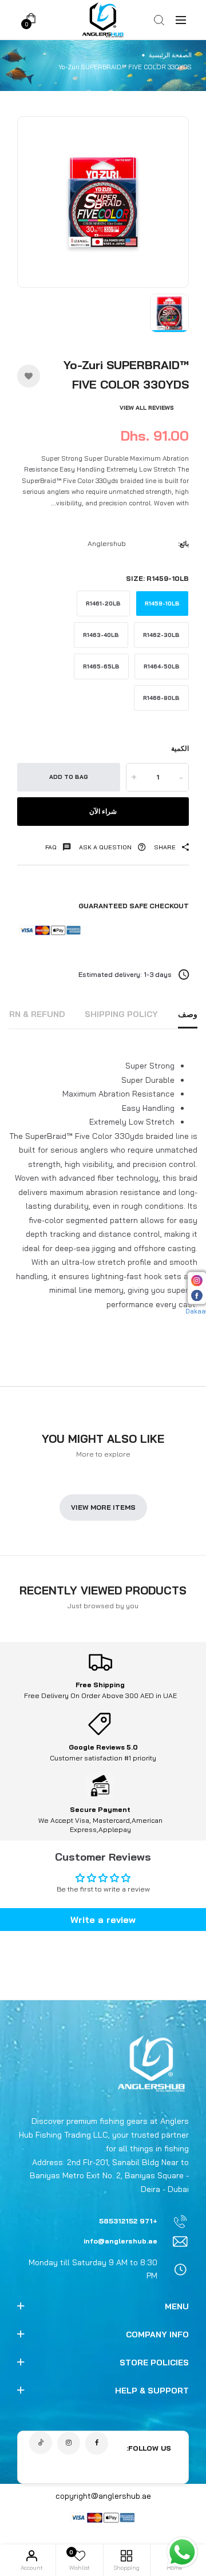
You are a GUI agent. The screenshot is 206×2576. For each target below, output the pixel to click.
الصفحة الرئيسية (170, 55)
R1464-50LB (162, 666)
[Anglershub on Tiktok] (41, 2443)
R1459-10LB (162, 604)
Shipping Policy (121, 1014)
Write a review (103, 1920)
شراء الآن (103, 811)
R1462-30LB (161, 635)
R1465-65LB (101, 666)
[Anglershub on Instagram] (69, 2443)
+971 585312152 (128, 2221)
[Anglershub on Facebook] (97, 2443)
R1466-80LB (161, 698)
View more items (103, 1507)
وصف (188, 1014)
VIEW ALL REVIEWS (147, 408)
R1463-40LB (101, 635)
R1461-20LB (103, 604)
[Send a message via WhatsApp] (182, 2552)
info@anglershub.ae (120, 2241)
